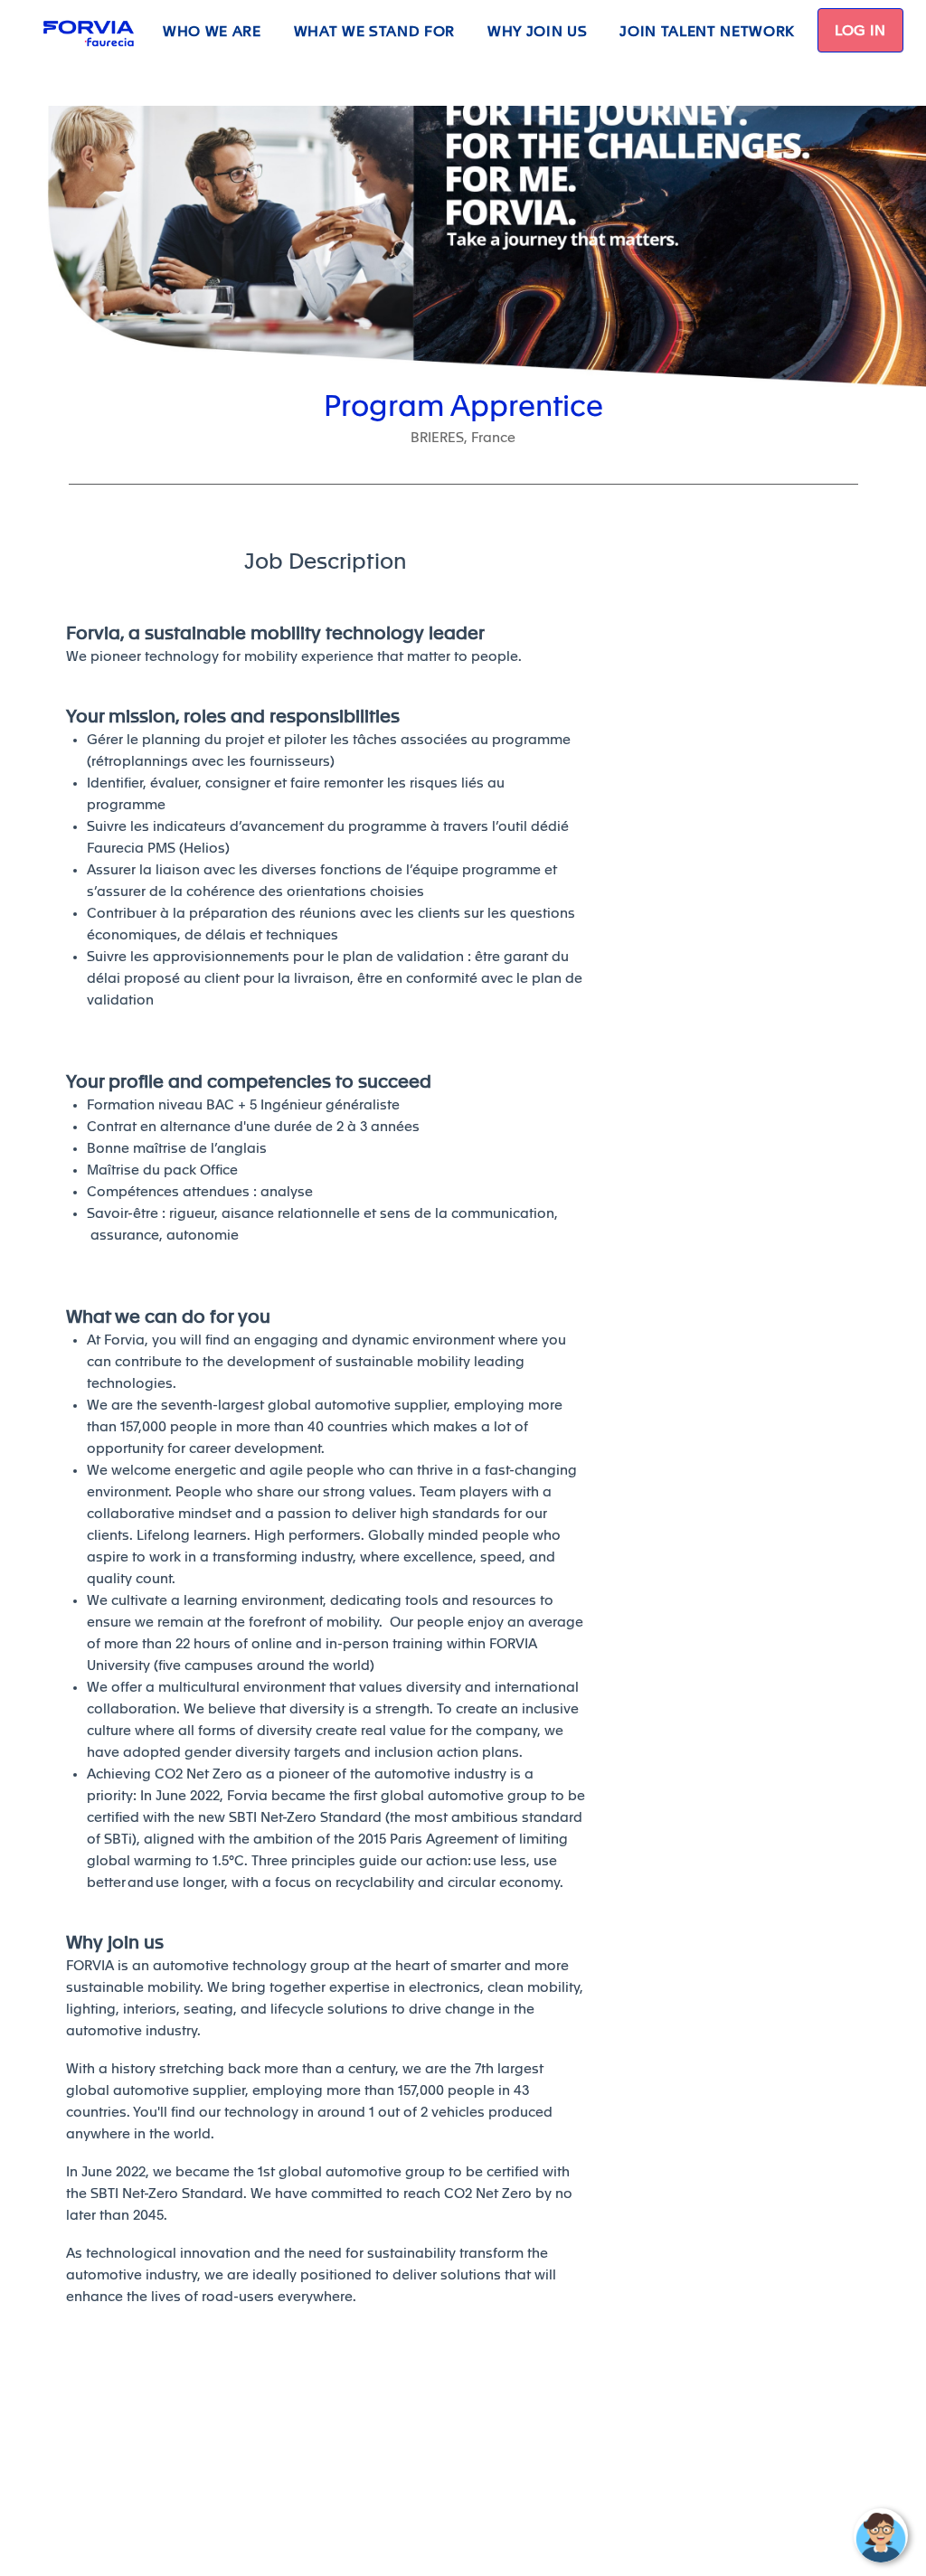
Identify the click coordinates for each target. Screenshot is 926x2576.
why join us (537, 32)
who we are (212, 32)
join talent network (707, 32)
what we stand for (374, 32)
